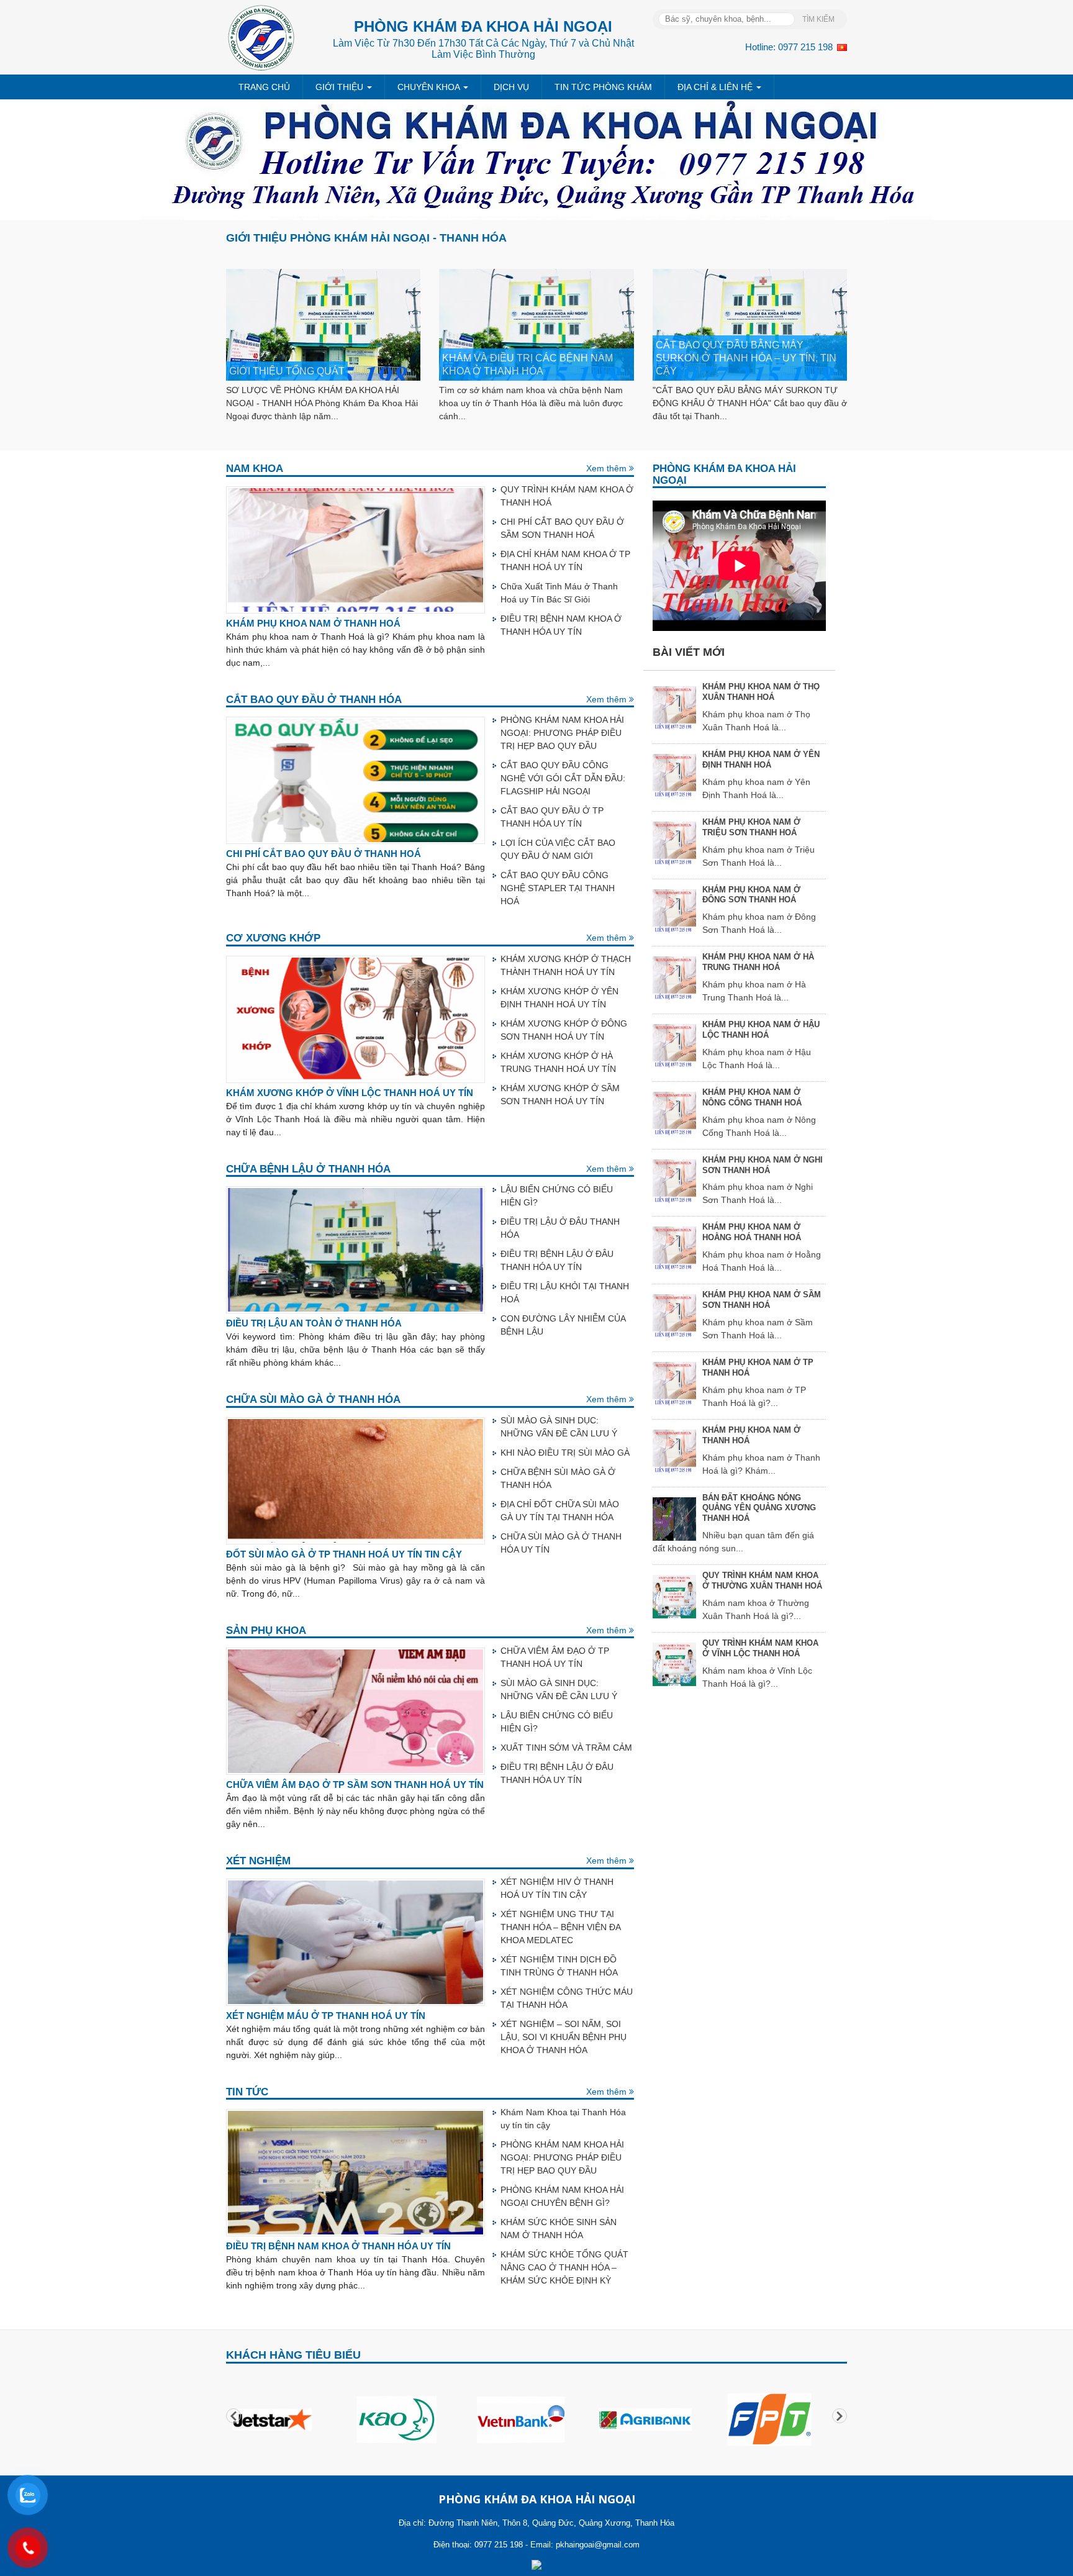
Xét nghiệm (258, 1861)
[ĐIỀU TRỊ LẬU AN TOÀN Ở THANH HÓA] (355, 1249)
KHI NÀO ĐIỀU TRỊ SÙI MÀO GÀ (565, 1453)
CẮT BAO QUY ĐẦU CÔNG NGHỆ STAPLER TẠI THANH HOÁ (558, 888)
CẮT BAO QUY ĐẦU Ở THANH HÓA (314, 700)
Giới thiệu (341, 87)
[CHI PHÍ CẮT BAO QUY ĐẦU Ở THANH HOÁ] (355, 779)
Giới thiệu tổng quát (287, 371)
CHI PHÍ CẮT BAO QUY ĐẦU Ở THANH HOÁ (324, 854)
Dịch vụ (511, 87)
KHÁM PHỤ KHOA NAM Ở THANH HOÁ (313, 624)
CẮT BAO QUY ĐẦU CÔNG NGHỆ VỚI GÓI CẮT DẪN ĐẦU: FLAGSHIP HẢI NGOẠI (563, 778)
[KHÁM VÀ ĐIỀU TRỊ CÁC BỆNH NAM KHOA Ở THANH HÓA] (536, 324)
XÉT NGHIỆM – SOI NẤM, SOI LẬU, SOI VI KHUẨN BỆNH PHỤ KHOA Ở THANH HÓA (564, 2037)
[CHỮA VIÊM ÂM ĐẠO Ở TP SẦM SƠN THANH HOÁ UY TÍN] (355, 1710)
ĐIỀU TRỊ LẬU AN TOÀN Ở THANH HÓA (314, 1323)
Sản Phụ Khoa (266, 1630)
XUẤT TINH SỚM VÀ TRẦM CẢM (566, 1748)
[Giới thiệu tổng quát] (323, 324)
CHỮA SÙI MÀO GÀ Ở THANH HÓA (313, 1399)
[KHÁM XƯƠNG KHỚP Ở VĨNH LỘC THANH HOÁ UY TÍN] (355, 1018)
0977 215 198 (805, 47)
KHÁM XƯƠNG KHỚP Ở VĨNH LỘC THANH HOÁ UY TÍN (350, 1093)
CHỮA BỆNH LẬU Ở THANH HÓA (308, 1169)
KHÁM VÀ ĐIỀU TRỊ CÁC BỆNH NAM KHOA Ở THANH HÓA (527, 364)
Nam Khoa (255, 469)
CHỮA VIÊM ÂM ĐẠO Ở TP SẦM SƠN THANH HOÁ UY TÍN (355, 1785)
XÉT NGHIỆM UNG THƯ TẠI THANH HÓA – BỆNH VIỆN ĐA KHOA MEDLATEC (560, 1927)
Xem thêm (608, 468)
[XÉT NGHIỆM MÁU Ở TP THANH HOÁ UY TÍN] (355, 1941)
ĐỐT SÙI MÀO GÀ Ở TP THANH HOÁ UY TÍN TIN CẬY (344, 1554)
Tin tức (247, 2092)
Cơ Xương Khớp (273, 938)
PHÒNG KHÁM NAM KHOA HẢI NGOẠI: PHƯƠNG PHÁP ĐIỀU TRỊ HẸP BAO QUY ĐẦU (562, 733)
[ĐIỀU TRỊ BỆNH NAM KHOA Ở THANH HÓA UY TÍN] (355, 2172)
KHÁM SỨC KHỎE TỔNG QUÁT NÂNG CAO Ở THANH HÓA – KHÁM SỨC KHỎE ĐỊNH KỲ (564, 2267)
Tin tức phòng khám (603, 87)
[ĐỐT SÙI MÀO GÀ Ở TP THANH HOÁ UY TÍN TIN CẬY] (355, 1480)
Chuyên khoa (430, 87)
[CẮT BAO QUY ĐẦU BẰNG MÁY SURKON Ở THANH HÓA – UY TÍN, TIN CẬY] (750, 324)
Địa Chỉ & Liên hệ (716, 87)
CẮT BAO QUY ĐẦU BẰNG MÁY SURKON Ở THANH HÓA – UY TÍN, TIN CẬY (746, 358)
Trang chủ (264, 87)
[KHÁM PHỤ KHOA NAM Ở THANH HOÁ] (355, 549)
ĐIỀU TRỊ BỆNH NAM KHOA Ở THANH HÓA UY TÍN (338, 2246)
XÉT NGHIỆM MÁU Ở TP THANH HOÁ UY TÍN (326, 2016)
